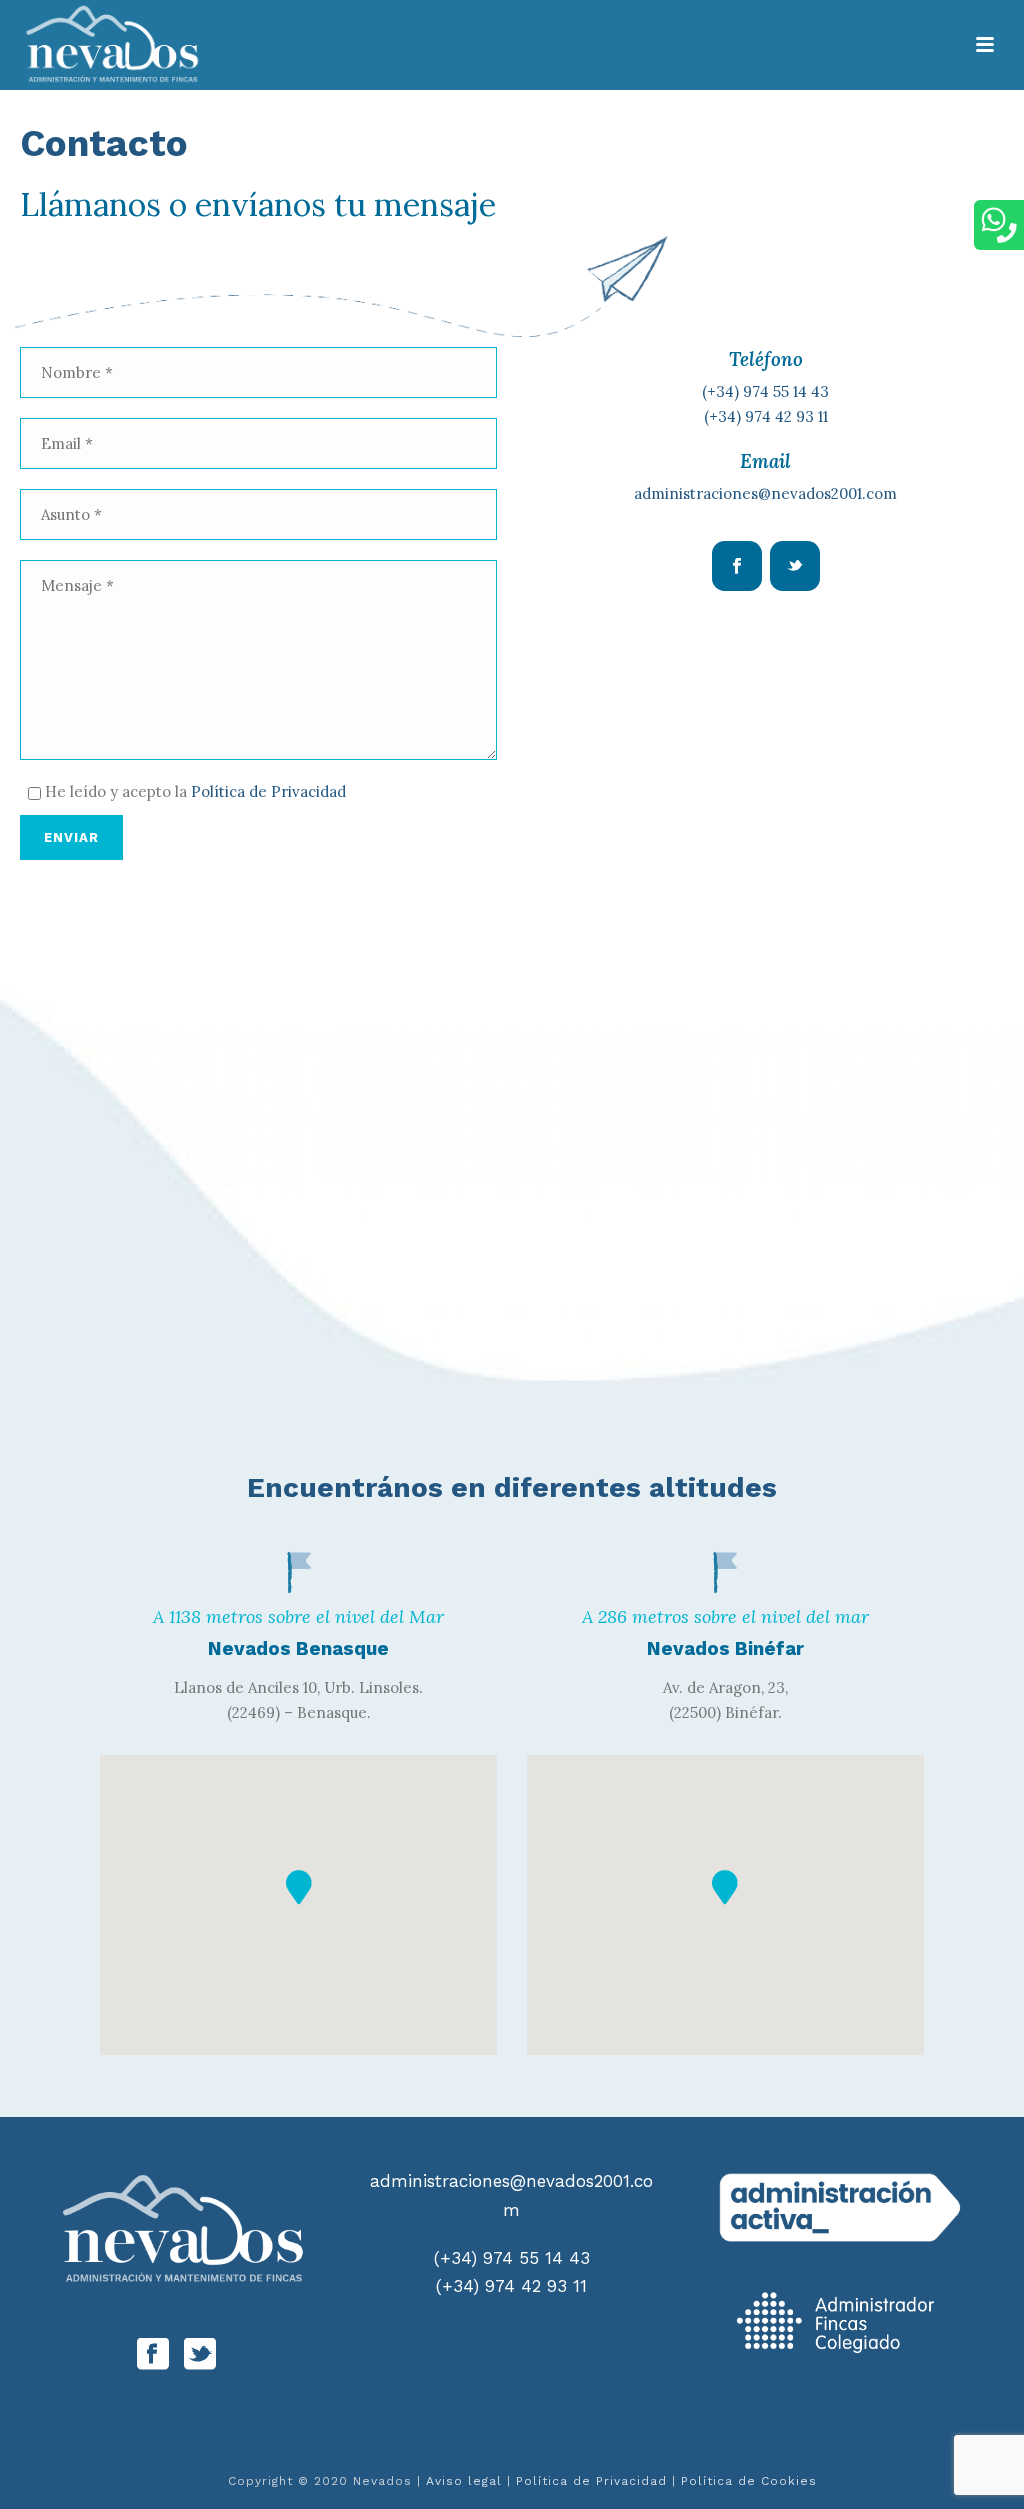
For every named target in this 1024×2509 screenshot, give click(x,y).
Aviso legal (464, 2481)
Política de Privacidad (268, 791)
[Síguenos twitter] (200, 2355)
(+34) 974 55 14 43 (765, 391)
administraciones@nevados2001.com (765, 493)
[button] (298, 1887)
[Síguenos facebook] (153, 2355)
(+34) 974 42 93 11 (766, 416)
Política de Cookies (749, 2481)
